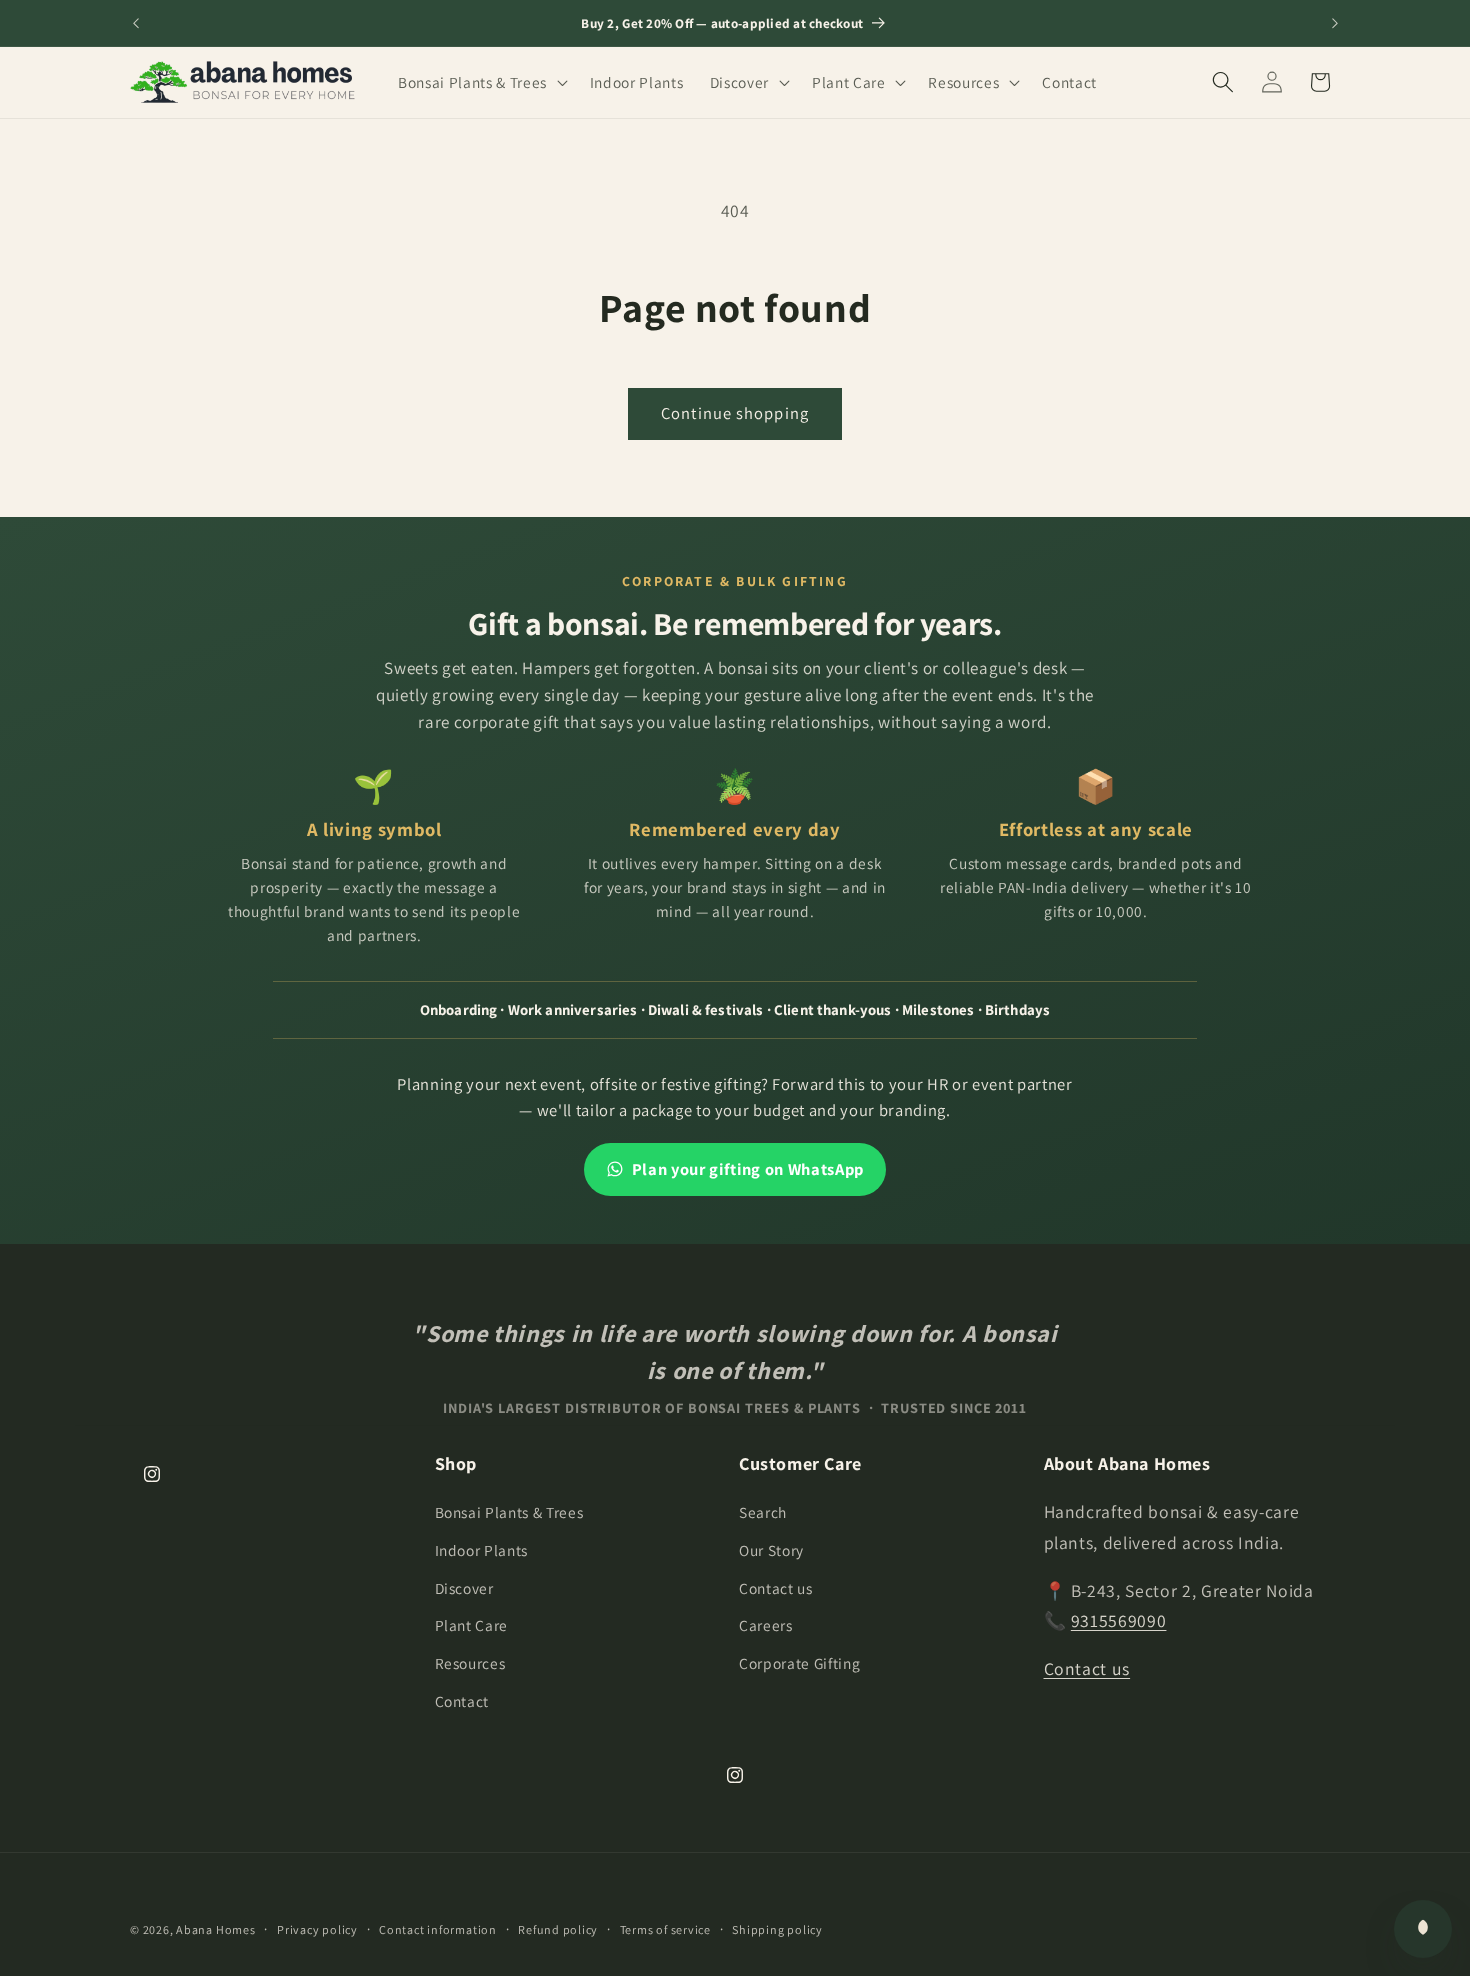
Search (763, 1512)
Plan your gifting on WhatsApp (748, 1169)
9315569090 (1119, 1620)
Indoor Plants (482, 1550)
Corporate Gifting (799, 1663)
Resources (470, 1663)
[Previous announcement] (136, 23)
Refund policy (558, 1929)
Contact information (438, 1929)
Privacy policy (317, 1929)
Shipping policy (777, 1929)
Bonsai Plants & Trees (509, 1512)
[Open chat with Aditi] (1423, 1929)
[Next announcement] (1335, 23)
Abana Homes (215, 1929)
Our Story (771, 1550)
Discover (464, 1588)
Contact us (776, 1588)
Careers (766, 1625)
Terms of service (665, 1929)
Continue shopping (735, 413)
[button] (481, 82)
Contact (462, 1701)
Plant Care (472, 1625)
